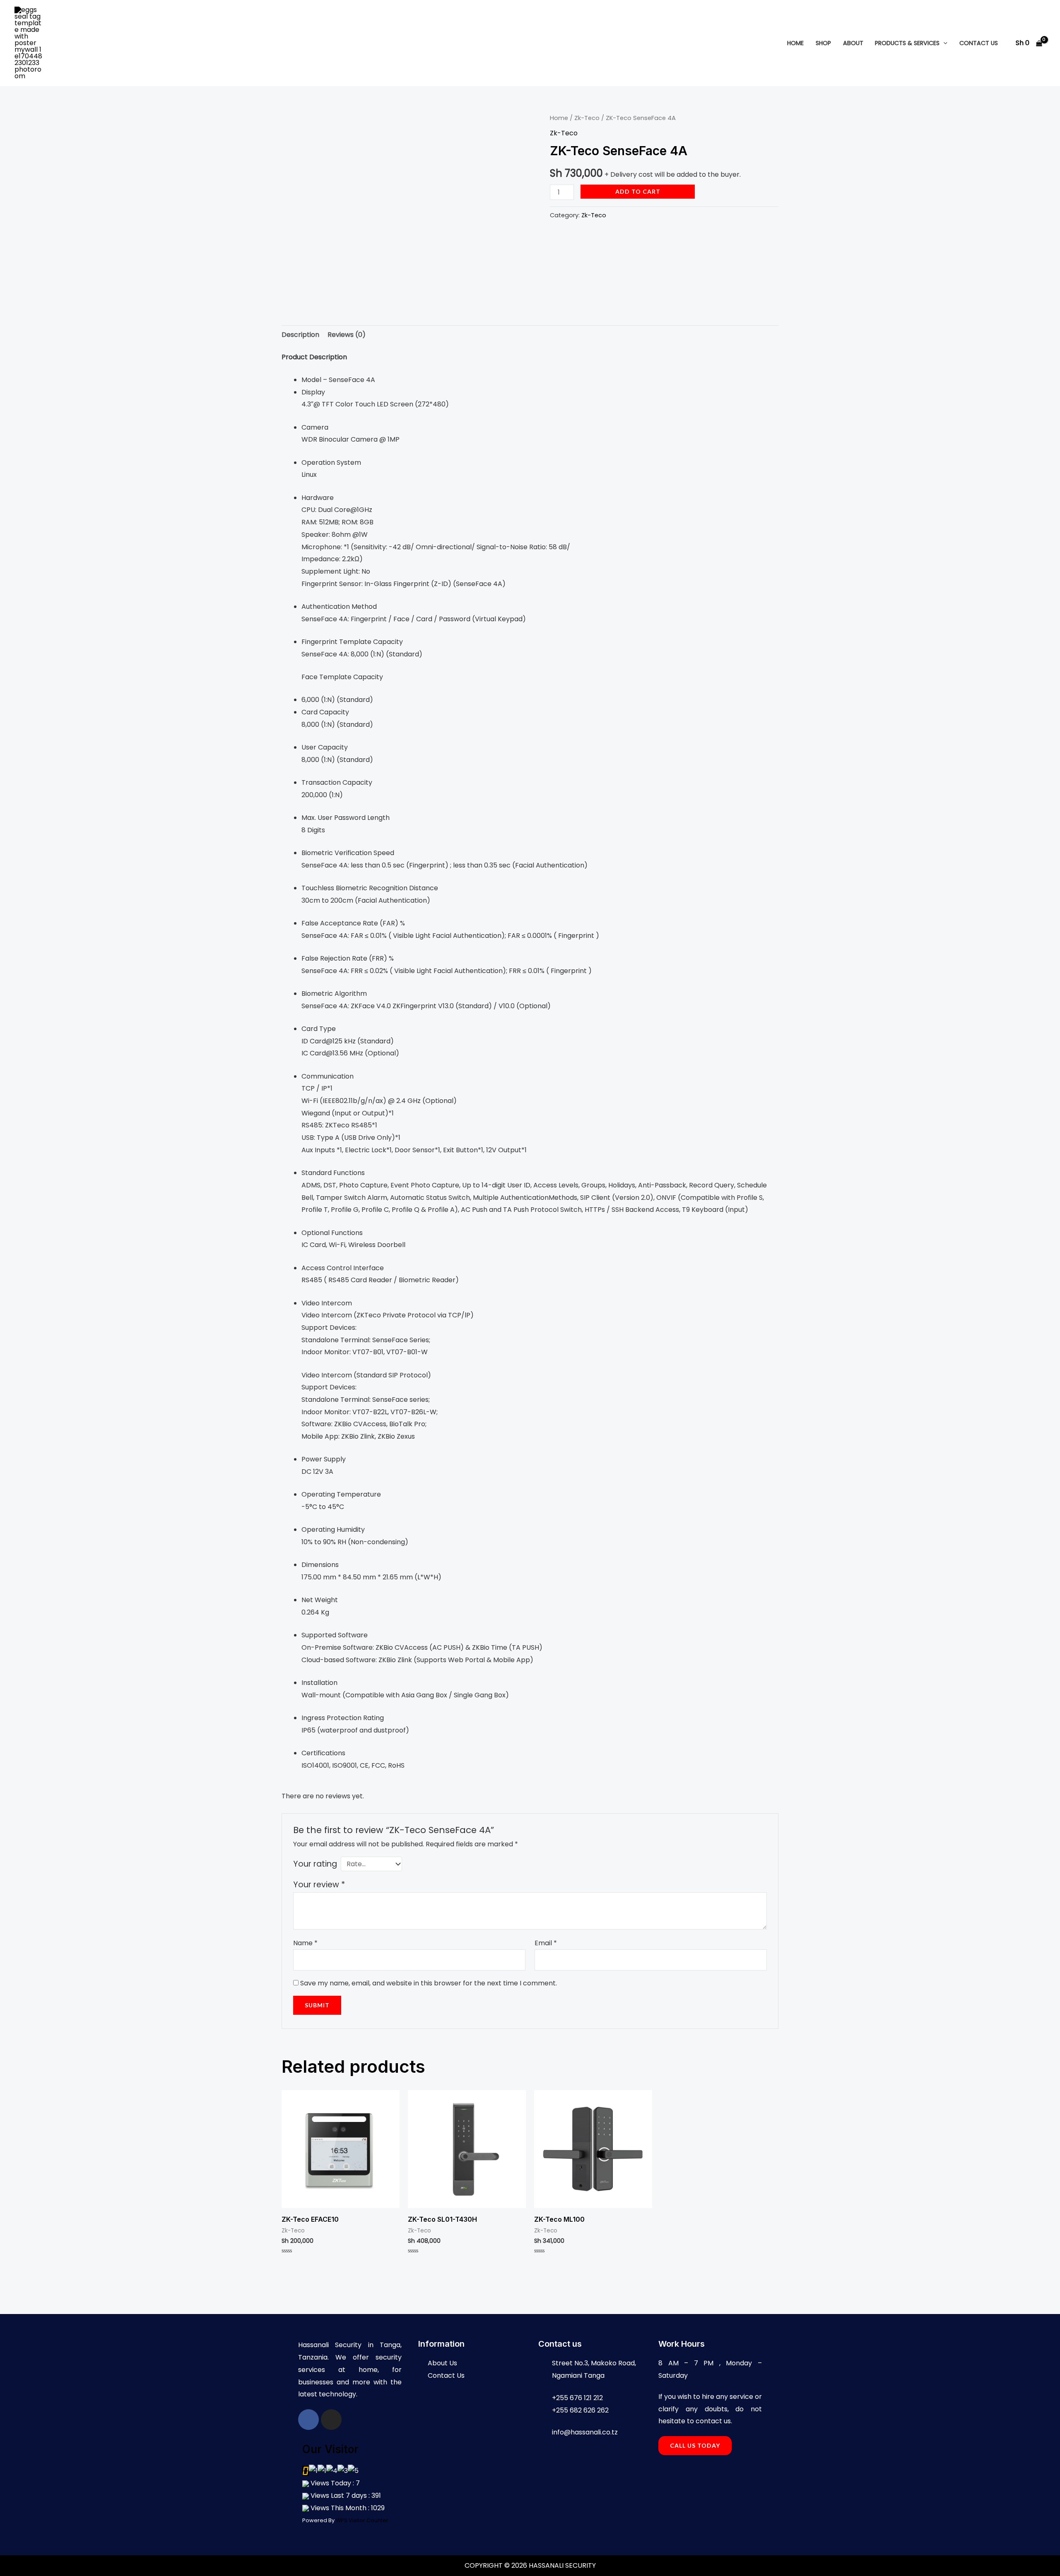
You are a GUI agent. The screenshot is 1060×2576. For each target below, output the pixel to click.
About (853, 43)
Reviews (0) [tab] (347, 335)
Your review (319, 1885)
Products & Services (907, 43)
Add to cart (638, 191)
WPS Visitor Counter (362, 2520)
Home (795, 43)
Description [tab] (300, 335)
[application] (943, 43)
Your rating (315, 1864)
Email (546, 1943)
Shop (823, 43)
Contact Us (979, 43)
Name (305, 1943)
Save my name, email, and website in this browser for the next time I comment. (429, 1983)
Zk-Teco (587, 118)
